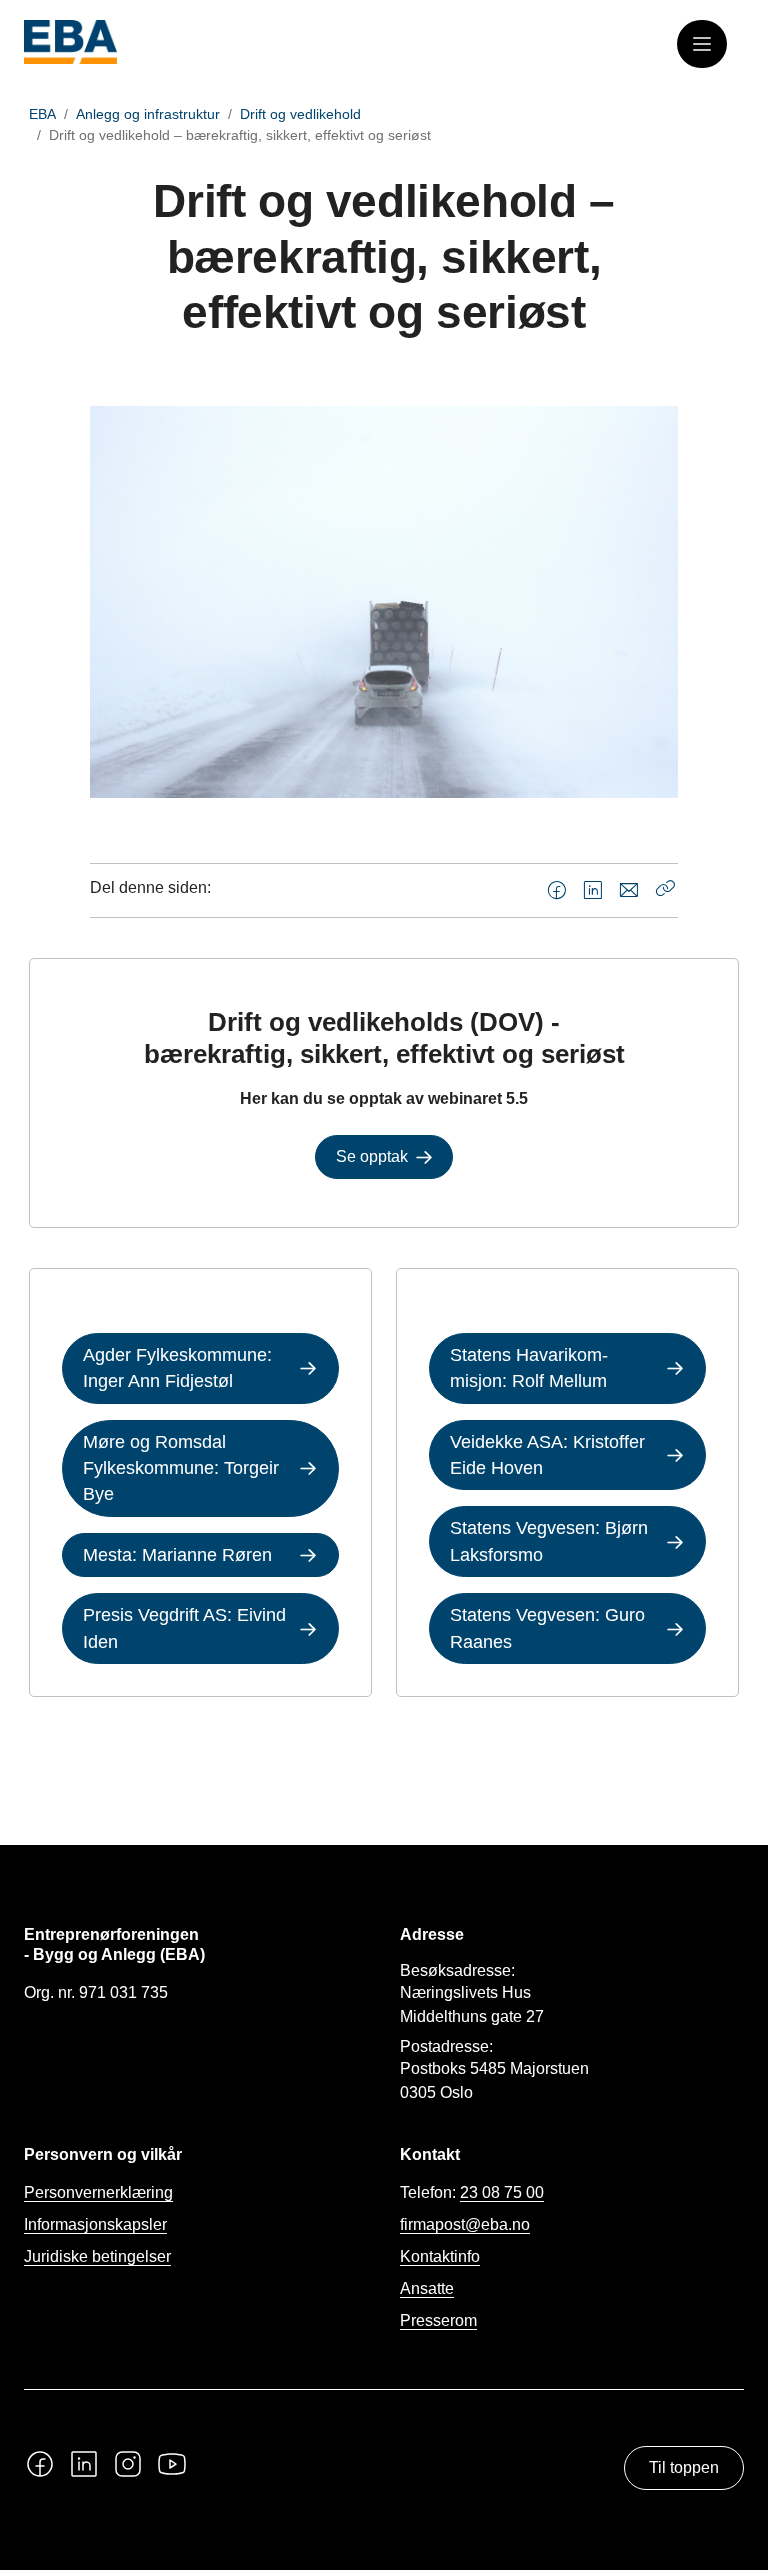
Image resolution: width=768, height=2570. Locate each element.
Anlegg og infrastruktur (148, 114)
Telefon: (472, 2192)
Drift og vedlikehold (300, 114)
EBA (42, 114)
